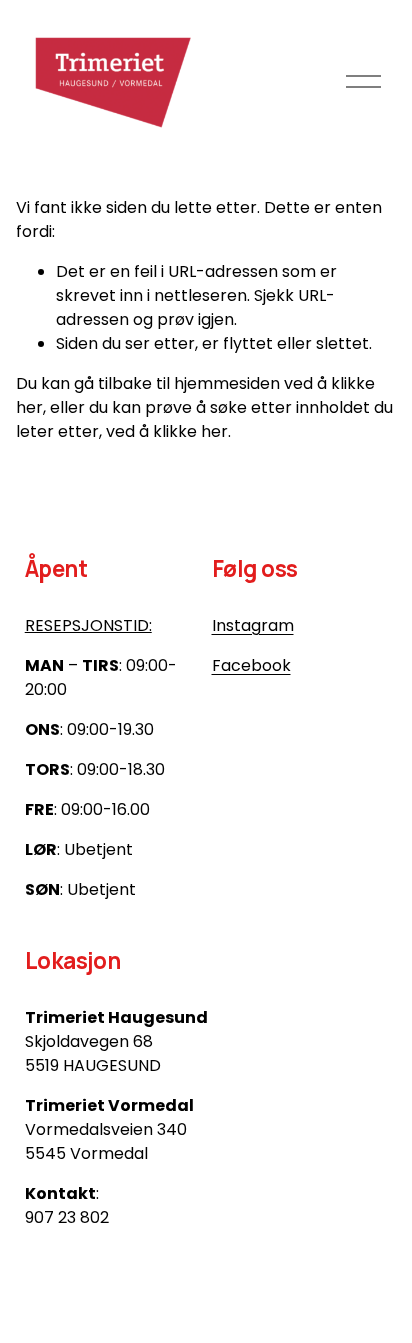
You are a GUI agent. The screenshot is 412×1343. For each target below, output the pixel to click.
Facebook (251, 665)
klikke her (190, 431)
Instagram (253, 625)
